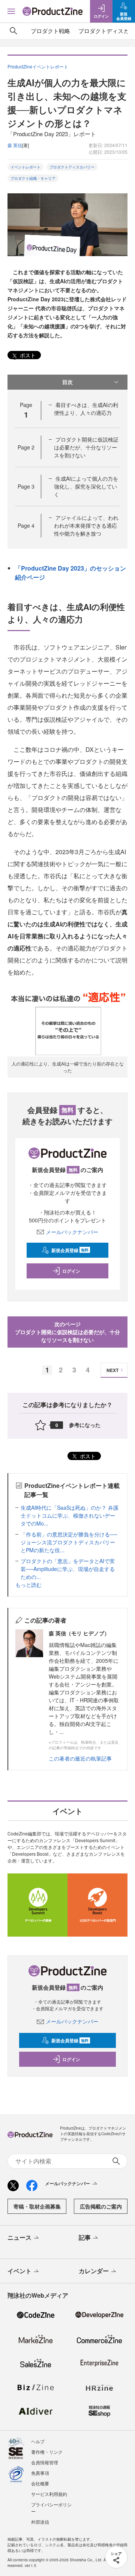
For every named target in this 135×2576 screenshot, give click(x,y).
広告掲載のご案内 (101, 2206)
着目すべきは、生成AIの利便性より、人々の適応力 (86, 409)
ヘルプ (38, 2441)
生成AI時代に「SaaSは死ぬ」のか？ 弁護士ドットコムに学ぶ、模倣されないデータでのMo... (70, 1515)
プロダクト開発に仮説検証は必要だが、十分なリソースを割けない (86, 447)
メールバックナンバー (72, 1232)
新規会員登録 (70, 1250)
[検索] (13, 31)
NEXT (112, 1370)
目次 (67, 382)
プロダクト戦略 (50, 31)
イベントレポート (25, 167)
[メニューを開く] (11, 11)
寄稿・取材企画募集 (37, 2206)
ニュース (19, 2237)
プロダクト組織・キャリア (33, 178)
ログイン (71, 1271)
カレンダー (94, 2271)
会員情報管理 (45, 2462)
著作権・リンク (47, 2452)
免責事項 (40, 2473)
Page (26, 447)
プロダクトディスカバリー (72, 167)
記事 (85, 2237)
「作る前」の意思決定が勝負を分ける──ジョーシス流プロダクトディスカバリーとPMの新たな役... (69, 1542)
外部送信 (40, 2522)
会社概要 (40, 2483)
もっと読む (28, 1585)
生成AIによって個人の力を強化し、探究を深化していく (86, 486)
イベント (19, 2271)
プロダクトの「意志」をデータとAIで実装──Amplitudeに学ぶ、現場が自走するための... (68, 1569)
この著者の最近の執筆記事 (80, 1758)
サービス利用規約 (49, 2494)
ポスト (27, 355)
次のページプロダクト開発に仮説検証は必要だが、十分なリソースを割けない (67, 1332)
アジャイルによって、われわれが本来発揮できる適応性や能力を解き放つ (86, 525)
